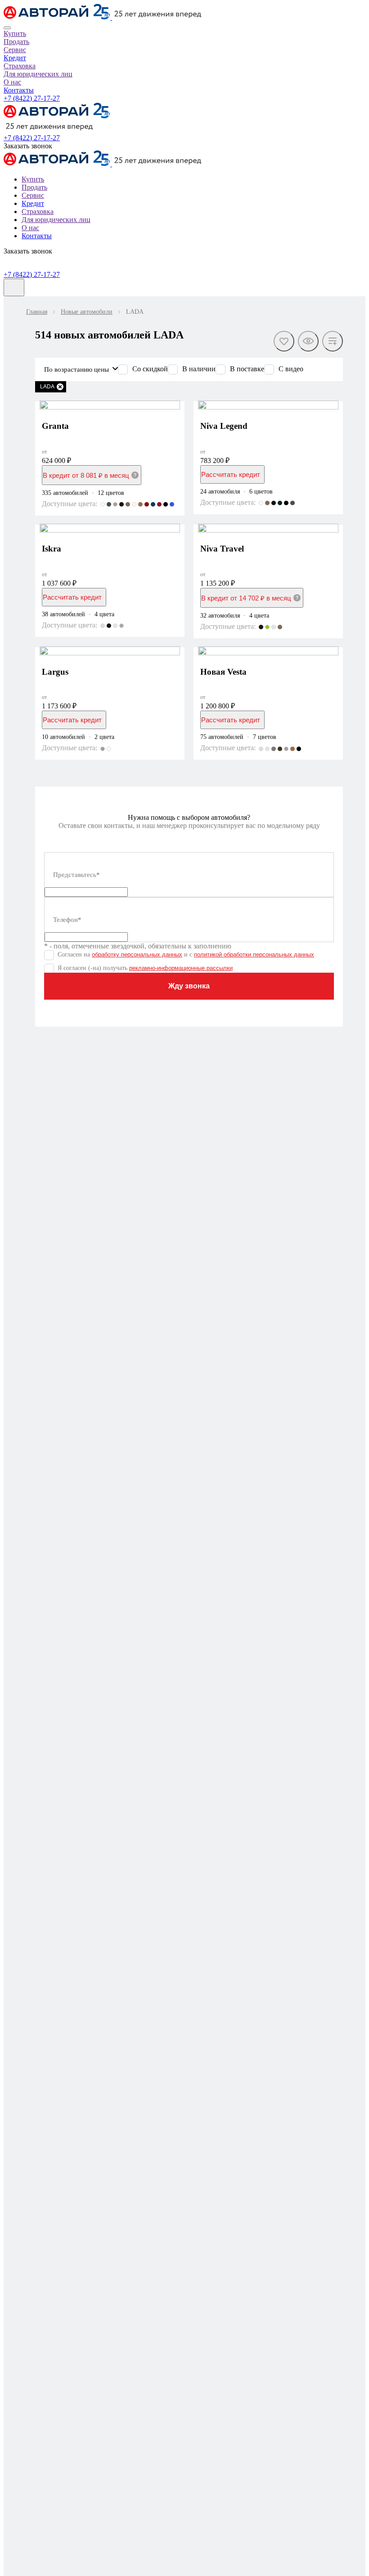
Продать (16, 42)
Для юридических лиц (38, 74)
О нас (12, 82)
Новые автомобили (87, 312)
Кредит (15, 58)
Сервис (15, 50)
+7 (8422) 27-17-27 (32, 98)
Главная (37, 312)
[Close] (7, 28)
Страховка (20, 66)
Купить (15, 33)
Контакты (19, 90)
